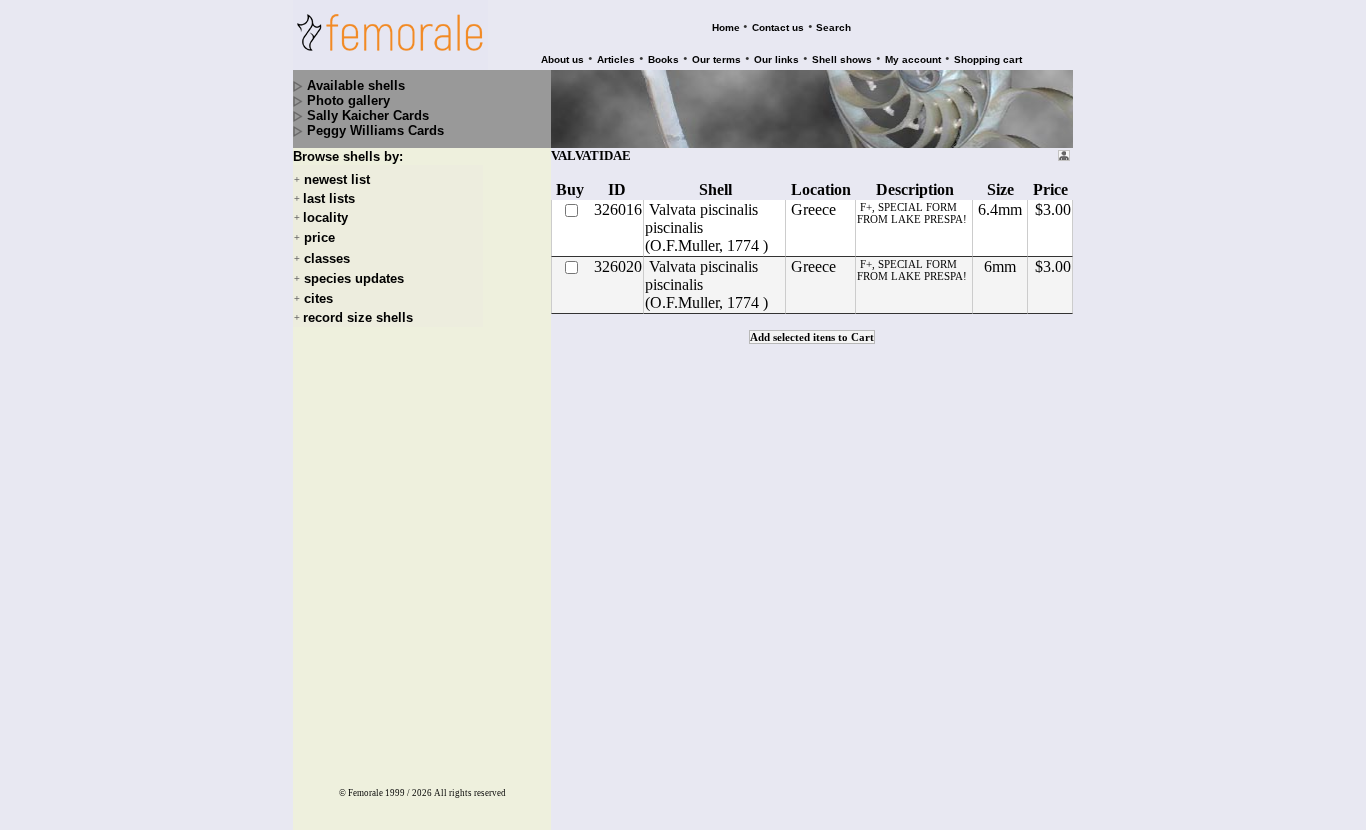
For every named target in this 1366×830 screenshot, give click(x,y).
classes (327, 258)
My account (913, 59)
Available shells (356, 85)
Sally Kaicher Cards (368, 115)
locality (325, 217)
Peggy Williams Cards (375, 130)
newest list (337, 179)
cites (318, 298)
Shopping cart (988, 59)
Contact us (778, 27)
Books (663, 59)
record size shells (358, 317)
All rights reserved (470, 793)
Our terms (716, 59)
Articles (616, 59)
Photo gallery (348, 100)
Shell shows (842, 59)
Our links (776, 59)
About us (562, 59)
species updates (354, 278)
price (319, 238)
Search (833, 27)
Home (726, 27)
